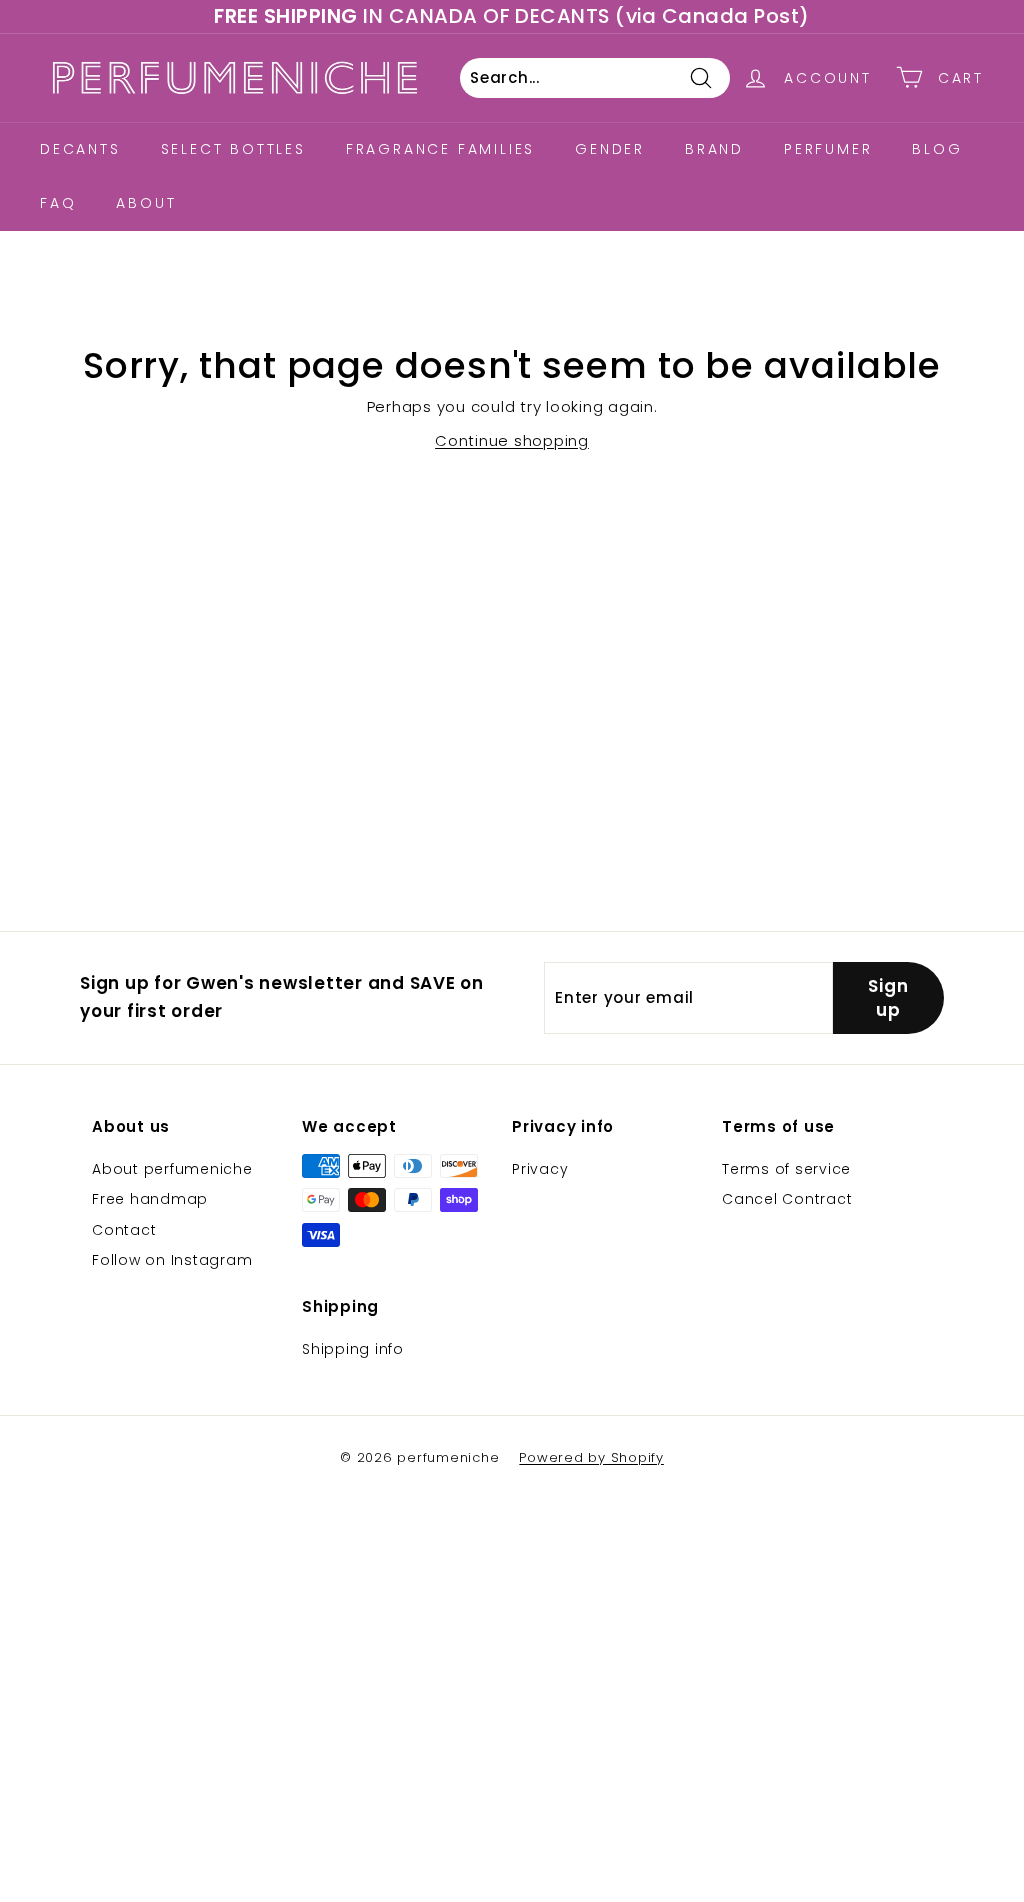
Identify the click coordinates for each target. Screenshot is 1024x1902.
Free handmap (150, 1199)
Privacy (540, 1169)
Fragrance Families (440, 149)
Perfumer (828, 149)
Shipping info (353, 1349)
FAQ (58, 203)
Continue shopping (512, 440)
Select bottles (233, 149)
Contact (124, 1230)
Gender (610, 149)
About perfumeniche (172, 1169)
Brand (714, 149)
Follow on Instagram (172, 1260)
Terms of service (786, 1169)
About (146, 203)
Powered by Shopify (591, 1457)
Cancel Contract (787, 1199)
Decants (80, 149)
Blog (937, 149)
